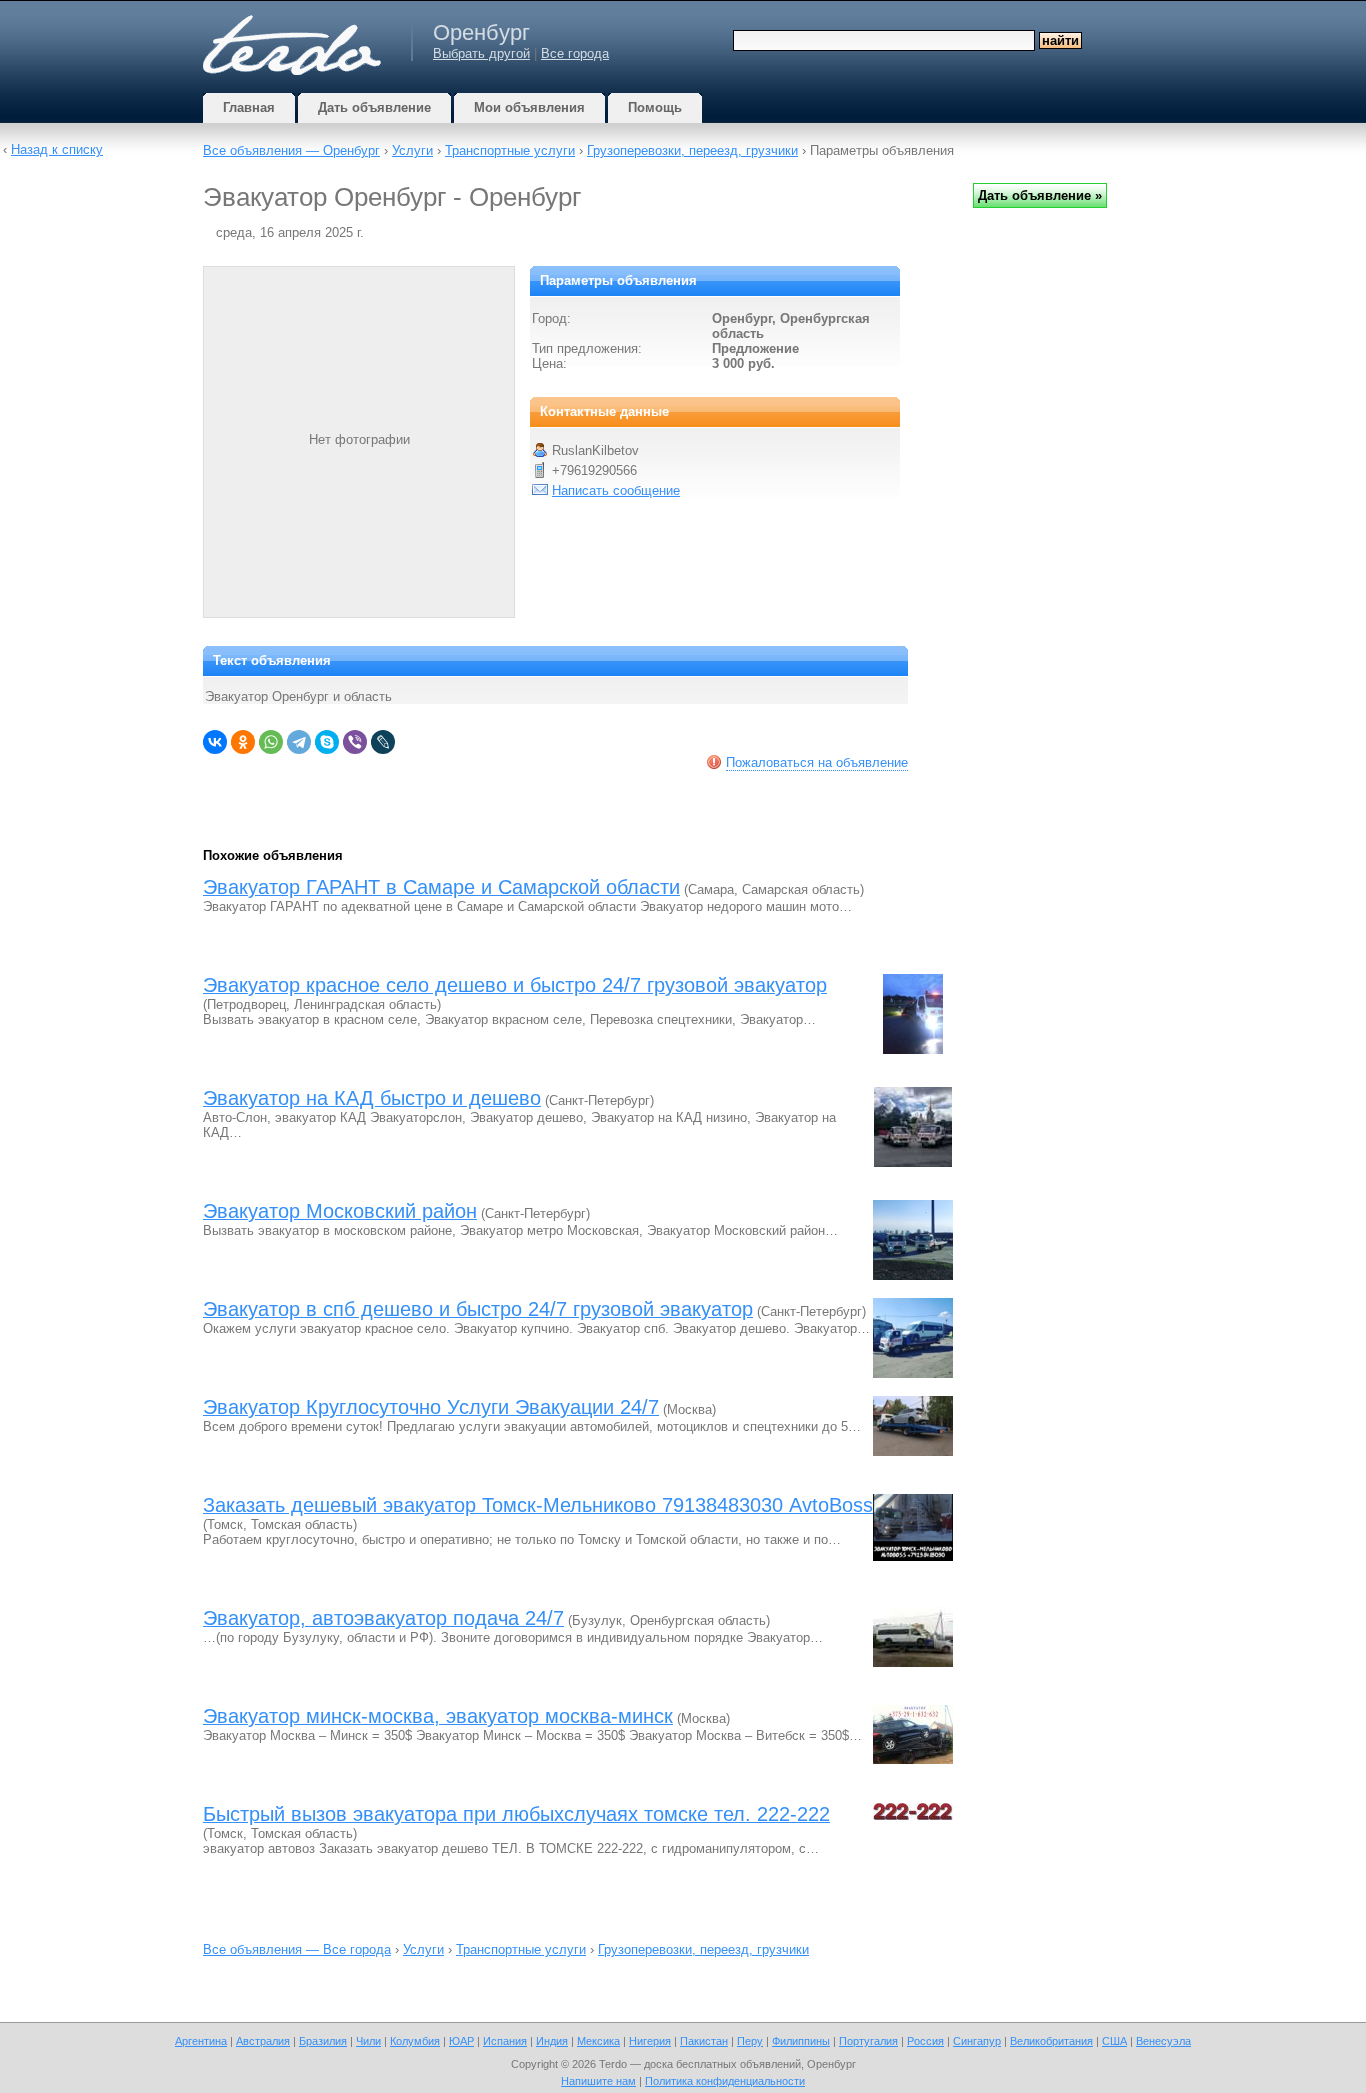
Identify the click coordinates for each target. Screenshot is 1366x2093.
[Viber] (355, 742)
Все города (575, 53)
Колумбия (415, 2041)
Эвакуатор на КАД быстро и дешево (372, 1098)
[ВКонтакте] (215, 742)
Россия (925, 2041)
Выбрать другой (481, 53)
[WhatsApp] (271, 742)
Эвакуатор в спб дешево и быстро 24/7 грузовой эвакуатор (478, 1309)
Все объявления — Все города (297, 1949)
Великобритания (1051, 2041)
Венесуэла (1163, 2041)
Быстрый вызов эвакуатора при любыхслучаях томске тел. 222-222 (516, 1814)
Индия (552, 2041)
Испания (505, 2041)
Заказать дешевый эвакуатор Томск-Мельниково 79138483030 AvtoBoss (538, 1505)
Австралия (263, 2041)
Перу (750, 2041)
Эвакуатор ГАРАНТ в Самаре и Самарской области (441, 887)
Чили (368, 2041)
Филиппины (801, 2041)
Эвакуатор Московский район (340, 1211)
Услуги (412, 150)
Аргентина (201, 2041)
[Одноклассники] (243, 742)
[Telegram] (299, 742)
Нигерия (650, 2041)
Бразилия (323, 2041)
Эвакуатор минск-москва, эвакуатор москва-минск (438, 1716)
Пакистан (704, 2041)
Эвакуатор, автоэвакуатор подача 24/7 (383, 1618)
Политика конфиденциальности (725, 2081)
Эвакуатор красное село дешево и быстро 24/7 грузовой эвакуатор (515, 985)
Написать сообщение (616, 490)
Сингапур (977, 2041)
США (1114, 2041)
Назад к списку (57, 149)
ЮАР (461, 2041)
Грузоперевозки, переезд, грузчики (692, 150)
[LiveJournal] (383, 742)
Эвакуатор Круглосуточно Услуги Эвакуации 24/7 (431, 1407)
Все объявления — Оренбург (291, 150)
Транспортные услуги (510, 150)
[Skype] (327, 742)
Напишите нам (598, 2081)
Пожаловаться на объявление (817, 762)
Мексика (598, 2041)
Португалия (868, 2041)
